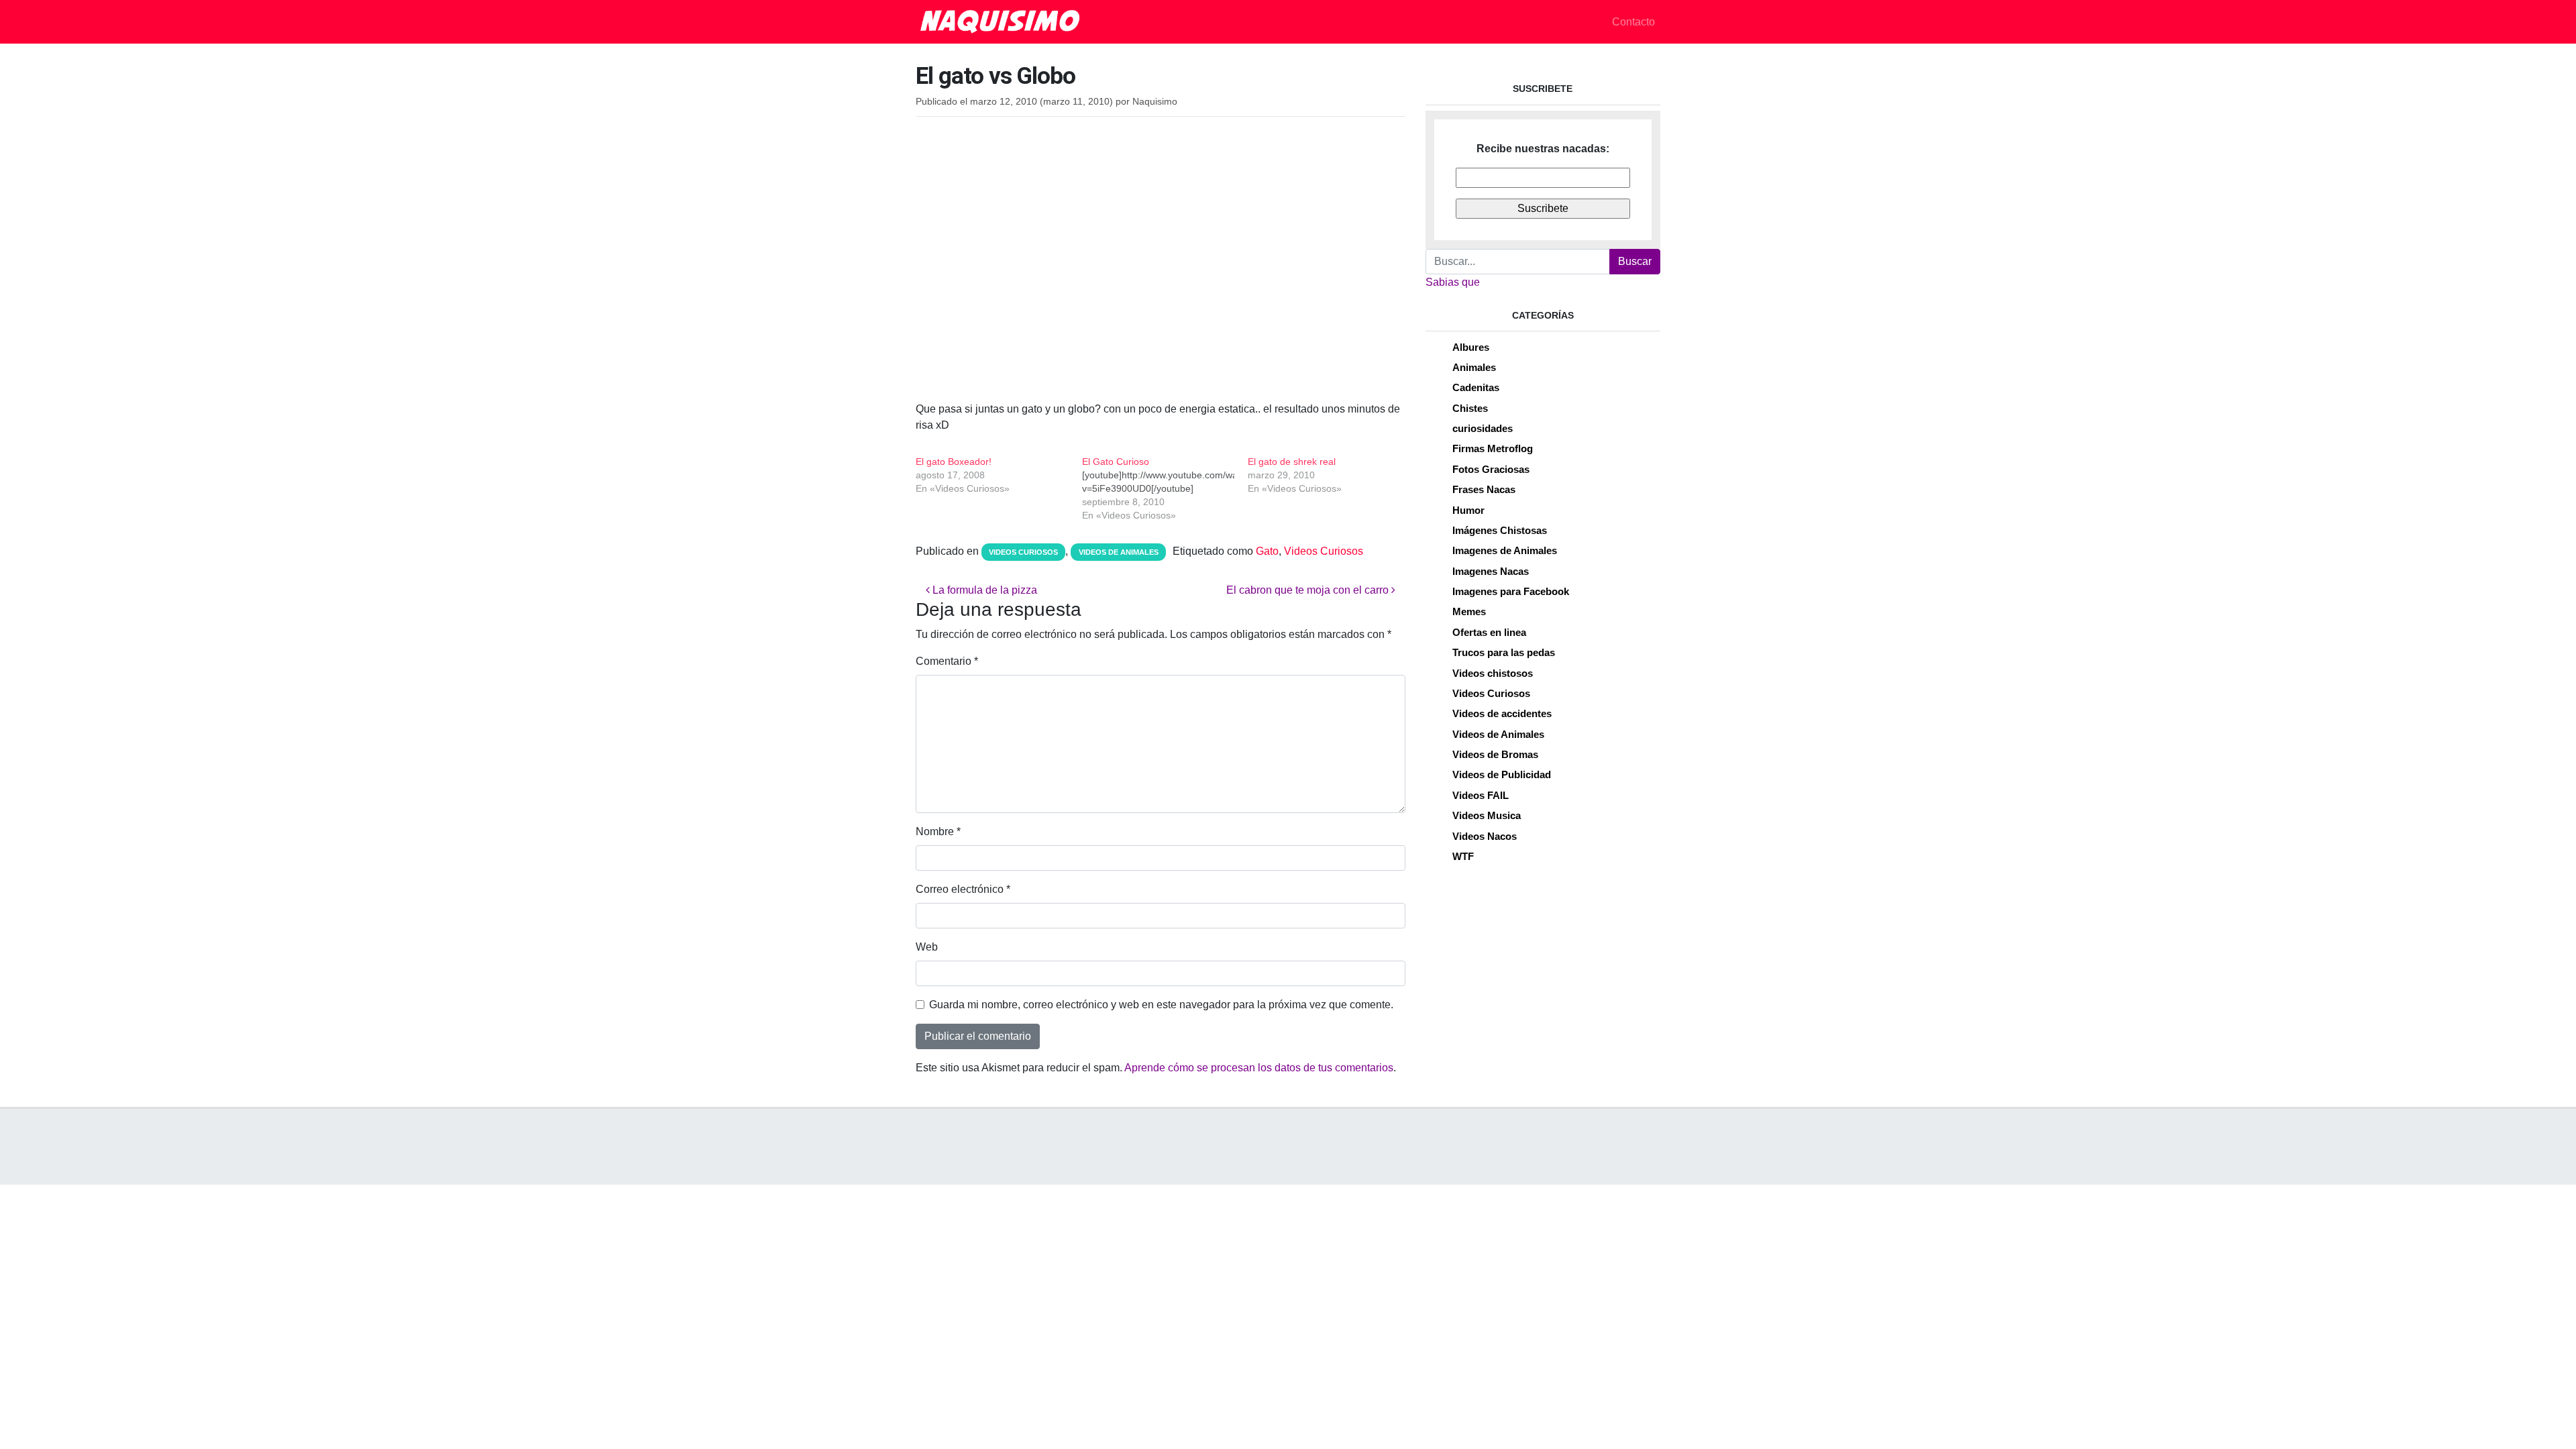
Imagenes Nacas (1491, 571)
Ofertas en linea (1489, 632)
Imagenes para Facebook (1511, 591)
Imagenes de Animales (1505, 550)
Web (927, 947)
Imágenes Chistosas (1500, 530)
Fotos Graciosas (1491, 469)
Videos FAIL (1481, 795)
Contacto (1633, 22)
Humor (1468, 510)
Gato (1267, 551)
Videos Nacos (1485, 836)
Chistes (1470, 408)
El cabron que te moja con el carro (1309, 590)
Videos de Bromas (1495, 754)
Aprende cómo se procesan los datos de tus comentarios (1259, 1068)
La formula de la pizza (983, 590)
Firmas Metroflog (1493, 448)
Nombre (938, 831)
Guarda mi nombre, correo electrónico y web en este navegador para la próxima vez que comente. (1161, 1005)
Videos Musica (1487, 815)
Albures (1471, 347)
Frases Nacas (1484, 489)
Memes (1469, 611)
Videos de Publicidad (1502, 774)
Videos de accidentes (1502, 713)
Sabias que (1453, 282)
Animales (1474, 367)
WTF (1463, 856)
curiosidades (1483, 428)
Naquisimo (1155, 102)
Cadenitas (1476, 387)
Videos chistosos (1493, 673)
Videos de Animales (1119, 552)
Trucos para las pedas (1504, 652)
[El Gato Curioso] (1165, 488)
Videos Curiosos (1023, 552)
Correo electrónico (963, 889)
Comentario (947, 661)
